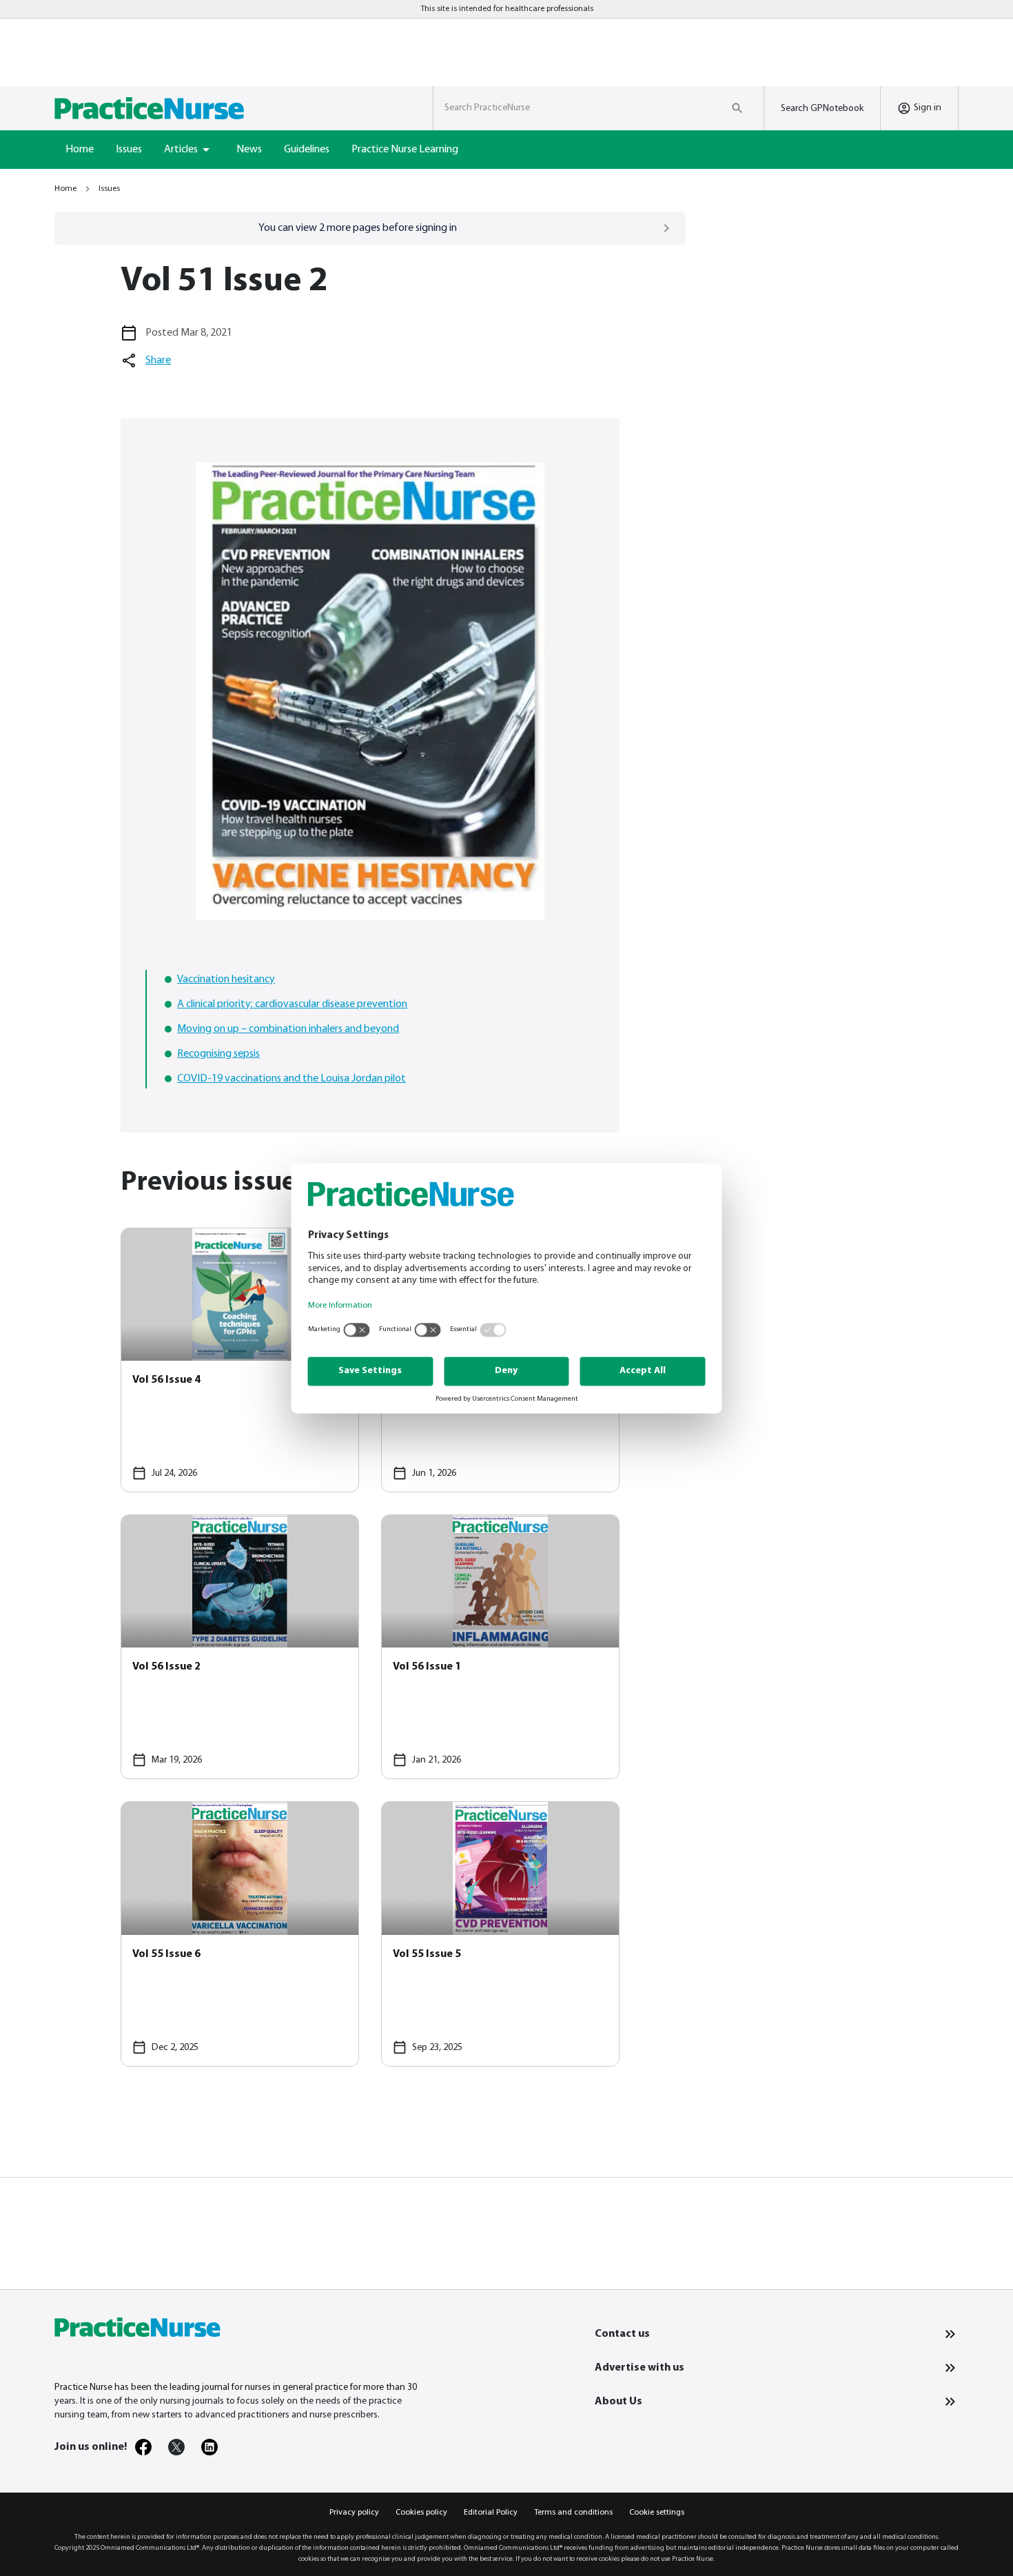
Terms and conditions (573, 2513)
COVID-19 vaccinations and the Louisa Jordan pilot (291, 1079)
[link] (143, 2447)
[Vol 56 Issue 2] (240, 1647)
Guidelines (307, 150)
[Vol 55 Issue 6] (240, 1934)
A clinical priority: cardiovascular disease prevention (292, 1004)
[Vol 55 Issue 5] (500, 1934)
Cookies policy (421, 2513)
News (249, 150)
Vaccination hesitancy (226, 980)
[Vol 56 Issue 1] (500, 1647)
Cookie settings (657, 2513)
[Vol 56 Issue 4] (240, 1360)
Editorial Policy (491, 2513)
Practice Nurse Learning (405, 150)
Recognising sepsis (218, 1054)
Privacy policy (354, 2513)
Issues (129, 150)
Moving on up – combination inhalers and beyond (288, 1029)
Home (80, 150)
